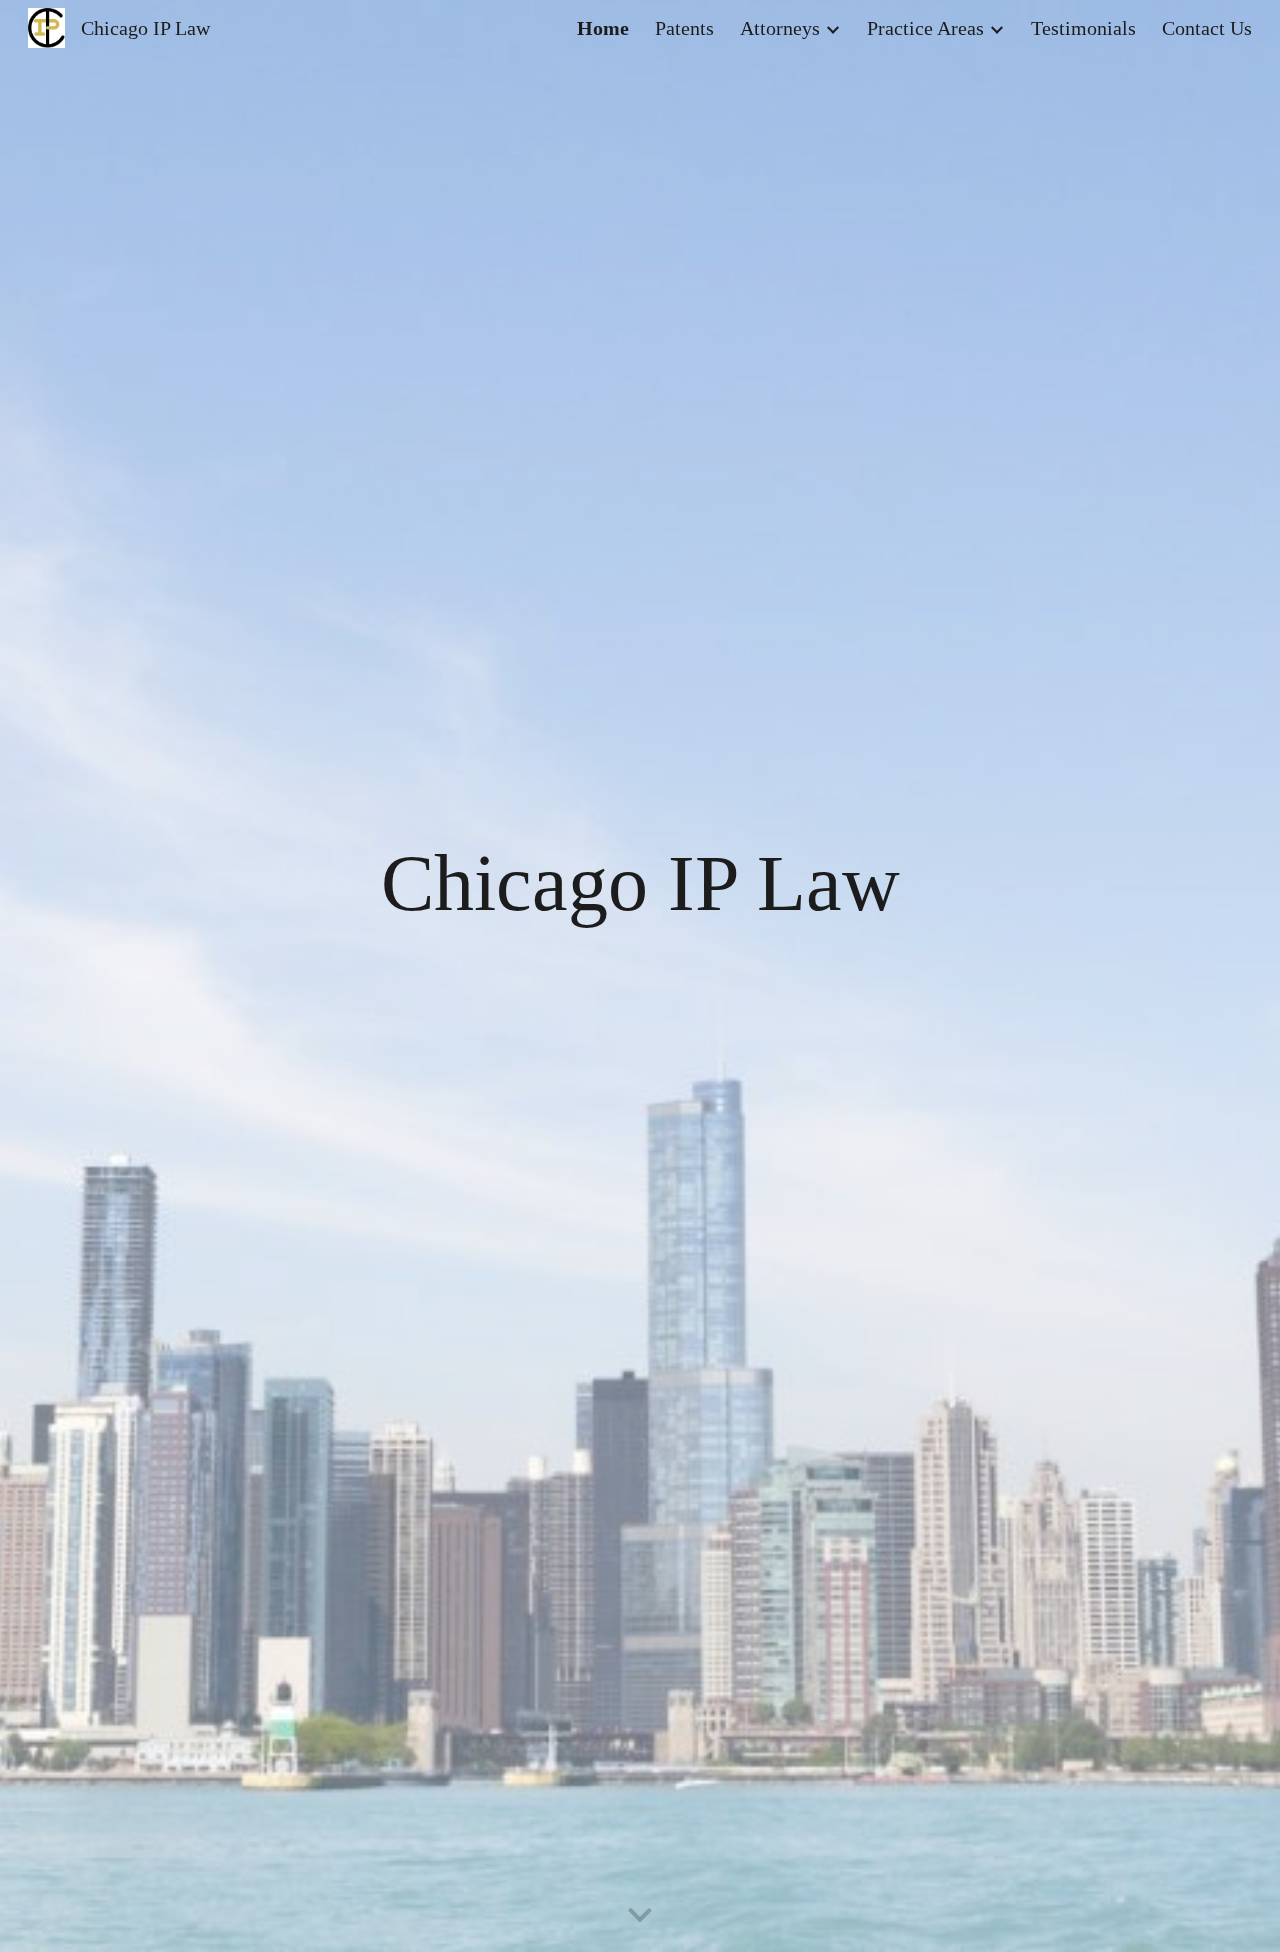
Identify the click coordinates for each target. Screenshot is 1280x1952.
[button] (640, 1916)
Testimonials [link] (1083, 28)
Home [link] (603, 28)
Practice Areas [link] (925, 28)
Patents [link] (684, 28)
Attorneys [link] (780, 28)
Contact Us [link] (1207, 28)
